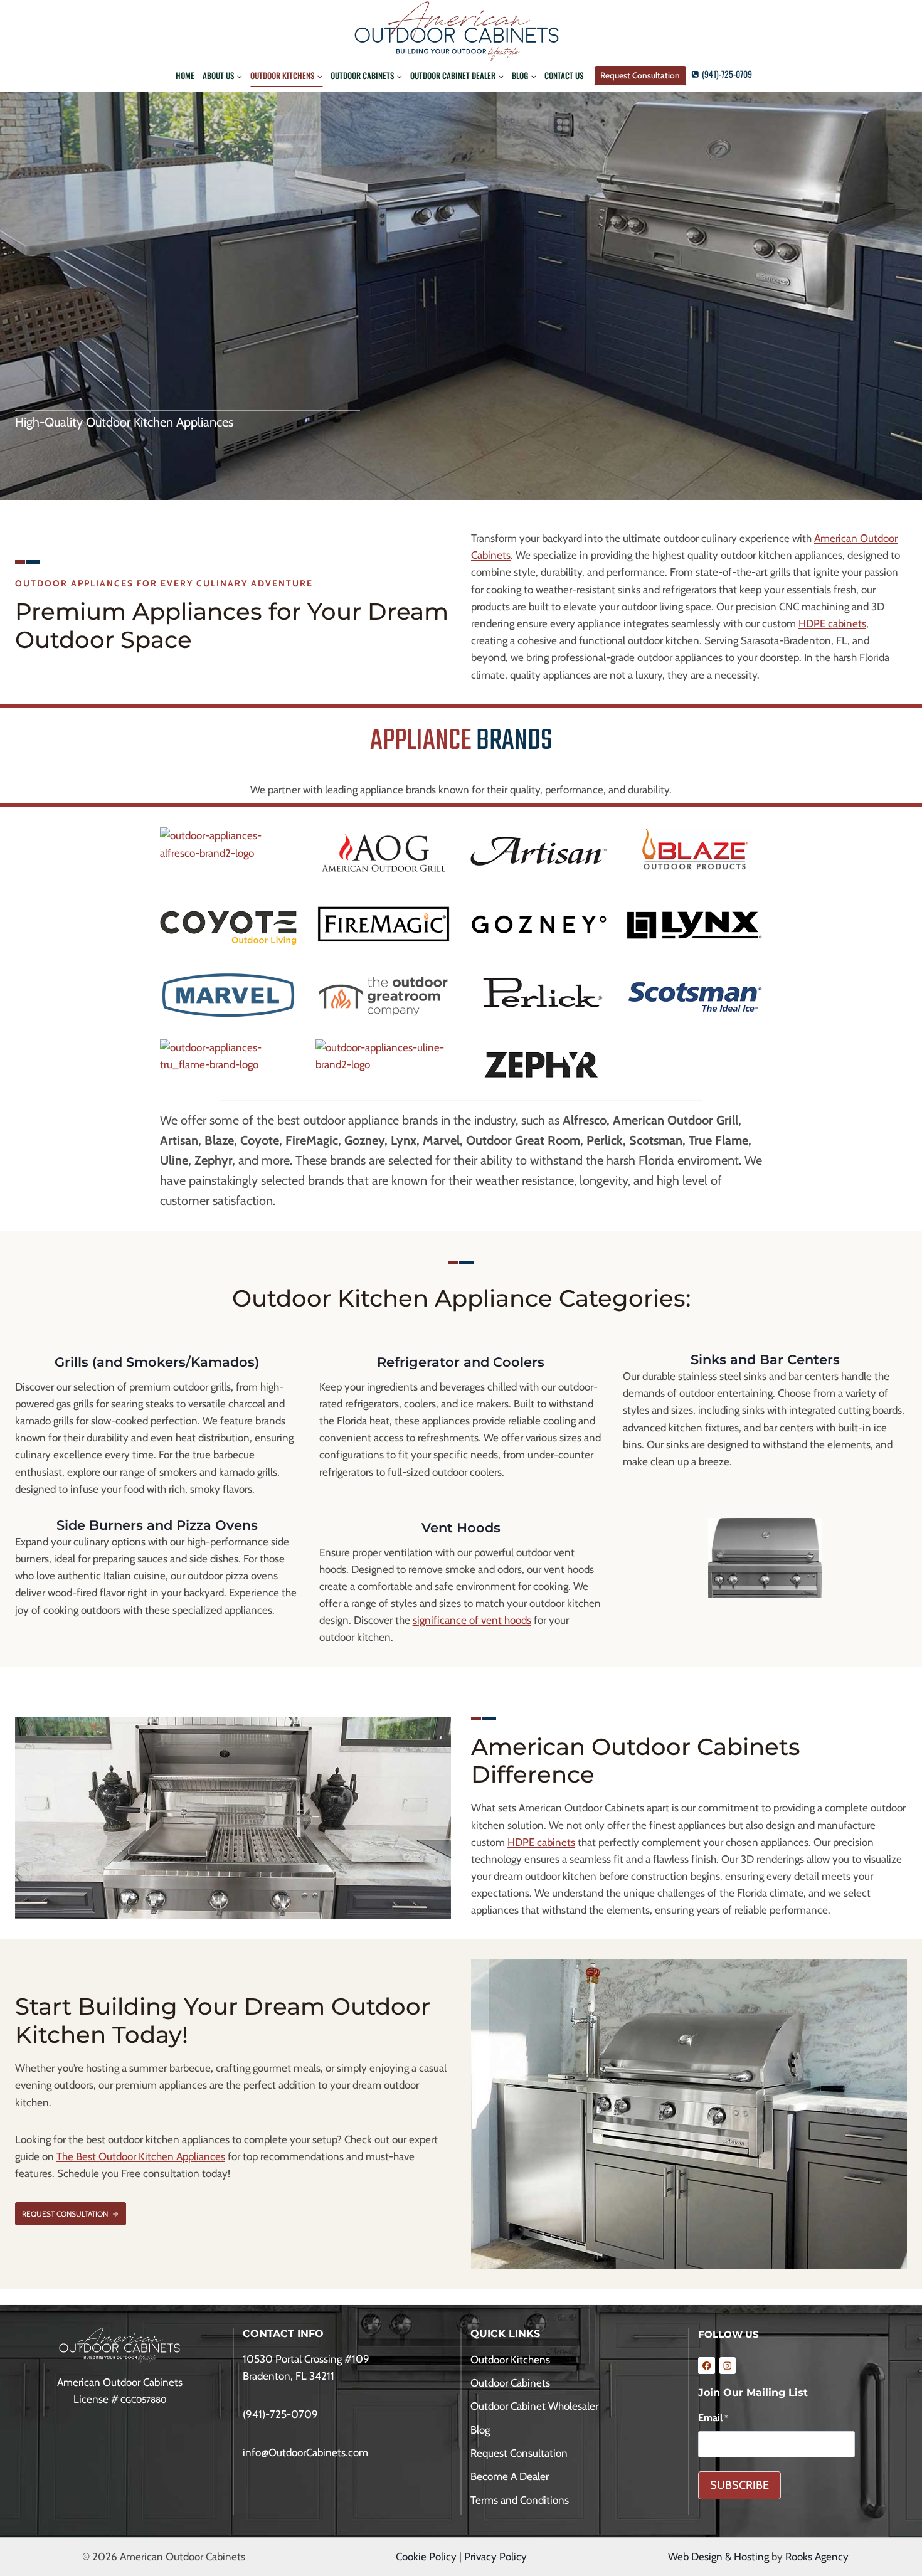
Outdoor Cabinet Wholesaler (534, 2406)
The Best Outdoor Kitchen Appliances (141, 2156)
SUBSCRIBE (739, 2485)
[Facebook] (707, 2366)
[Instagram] (728, 2366)
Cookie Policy (426, 2557)
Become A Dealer (510, 2476)
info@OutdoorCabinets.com (305, 2452)
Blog (480, 2430)
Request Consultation (640, 75)
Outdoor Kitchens (510, 2360)
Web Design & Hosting (718, 2557)
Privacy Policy (495, 2557)
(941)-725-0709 (280, 2414)
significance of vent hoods (472, 1620)
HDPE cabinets (832, 623)
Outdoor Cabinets (510, 2383)
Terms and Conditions (520, 2500)
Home (185, 75)
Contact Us (564, 75)
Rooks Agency (817, 2557)
